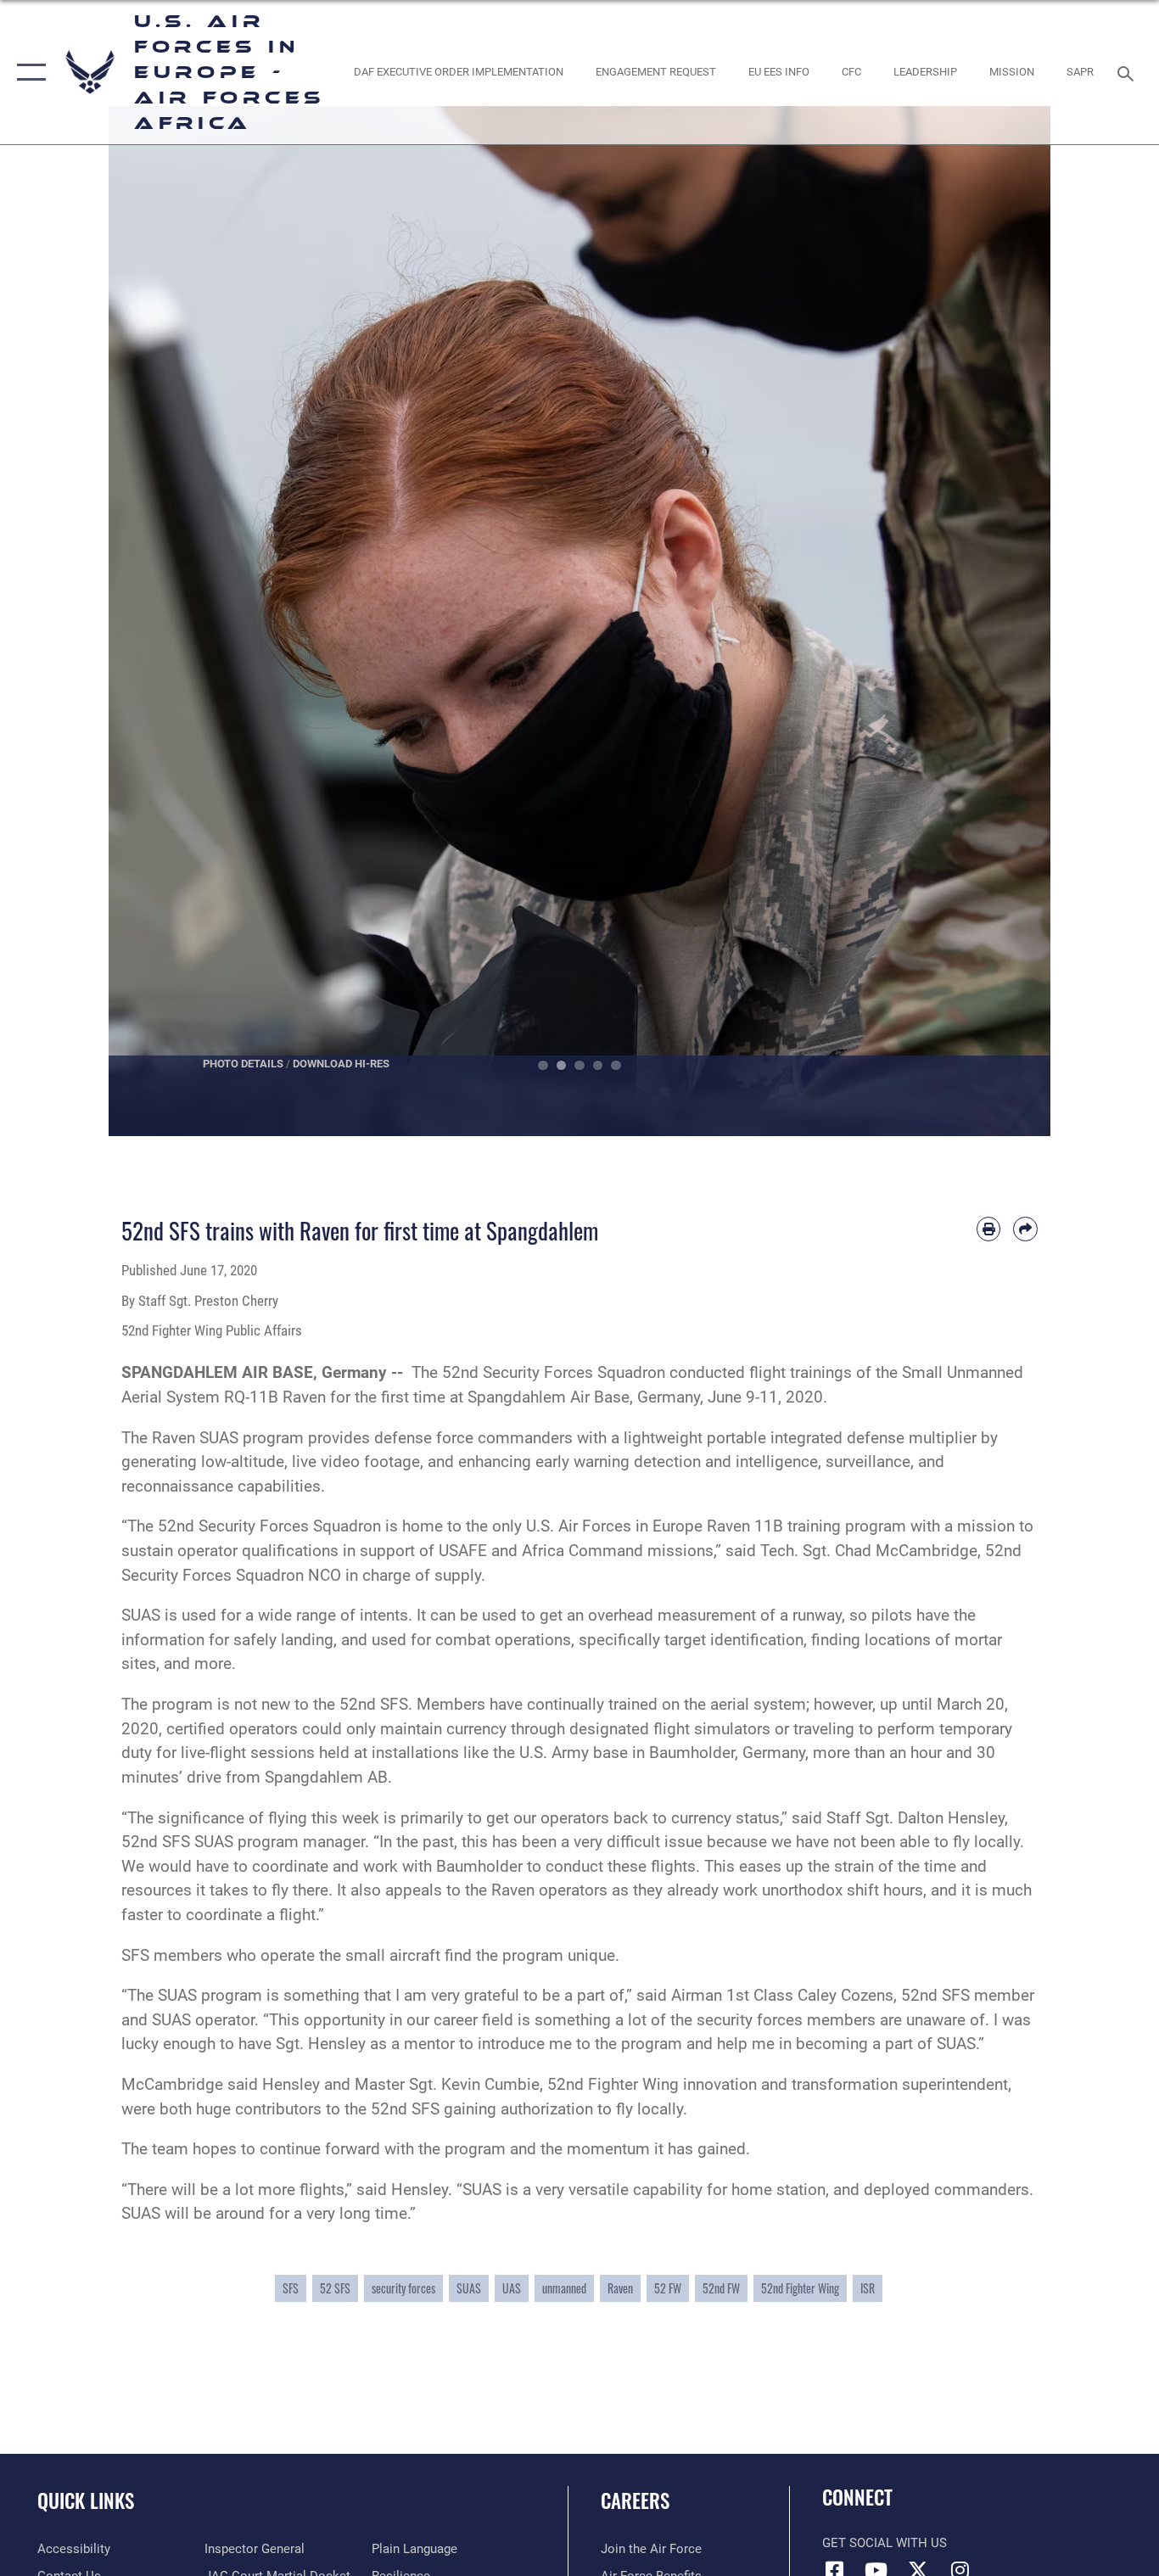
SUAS (469, 2288)
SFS (291, 2288)
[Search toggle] (1128, 72)
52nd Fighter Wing (800, 2288)
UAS (512, 2288)
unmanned (564, 2288)
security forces (403, 2288)
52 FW (668, 2288)
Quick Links (86, 2500)
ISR (868, 2288)
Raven (620, 2288)
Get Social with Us (885, 2543)
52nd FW (721, 2288)
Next (1003, 621)
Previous (156, 621)
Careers (635, 2500)
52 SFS (335, 2288)
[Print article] (989, 1229)
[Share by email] (1025, 1229)
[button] (28, 72)
